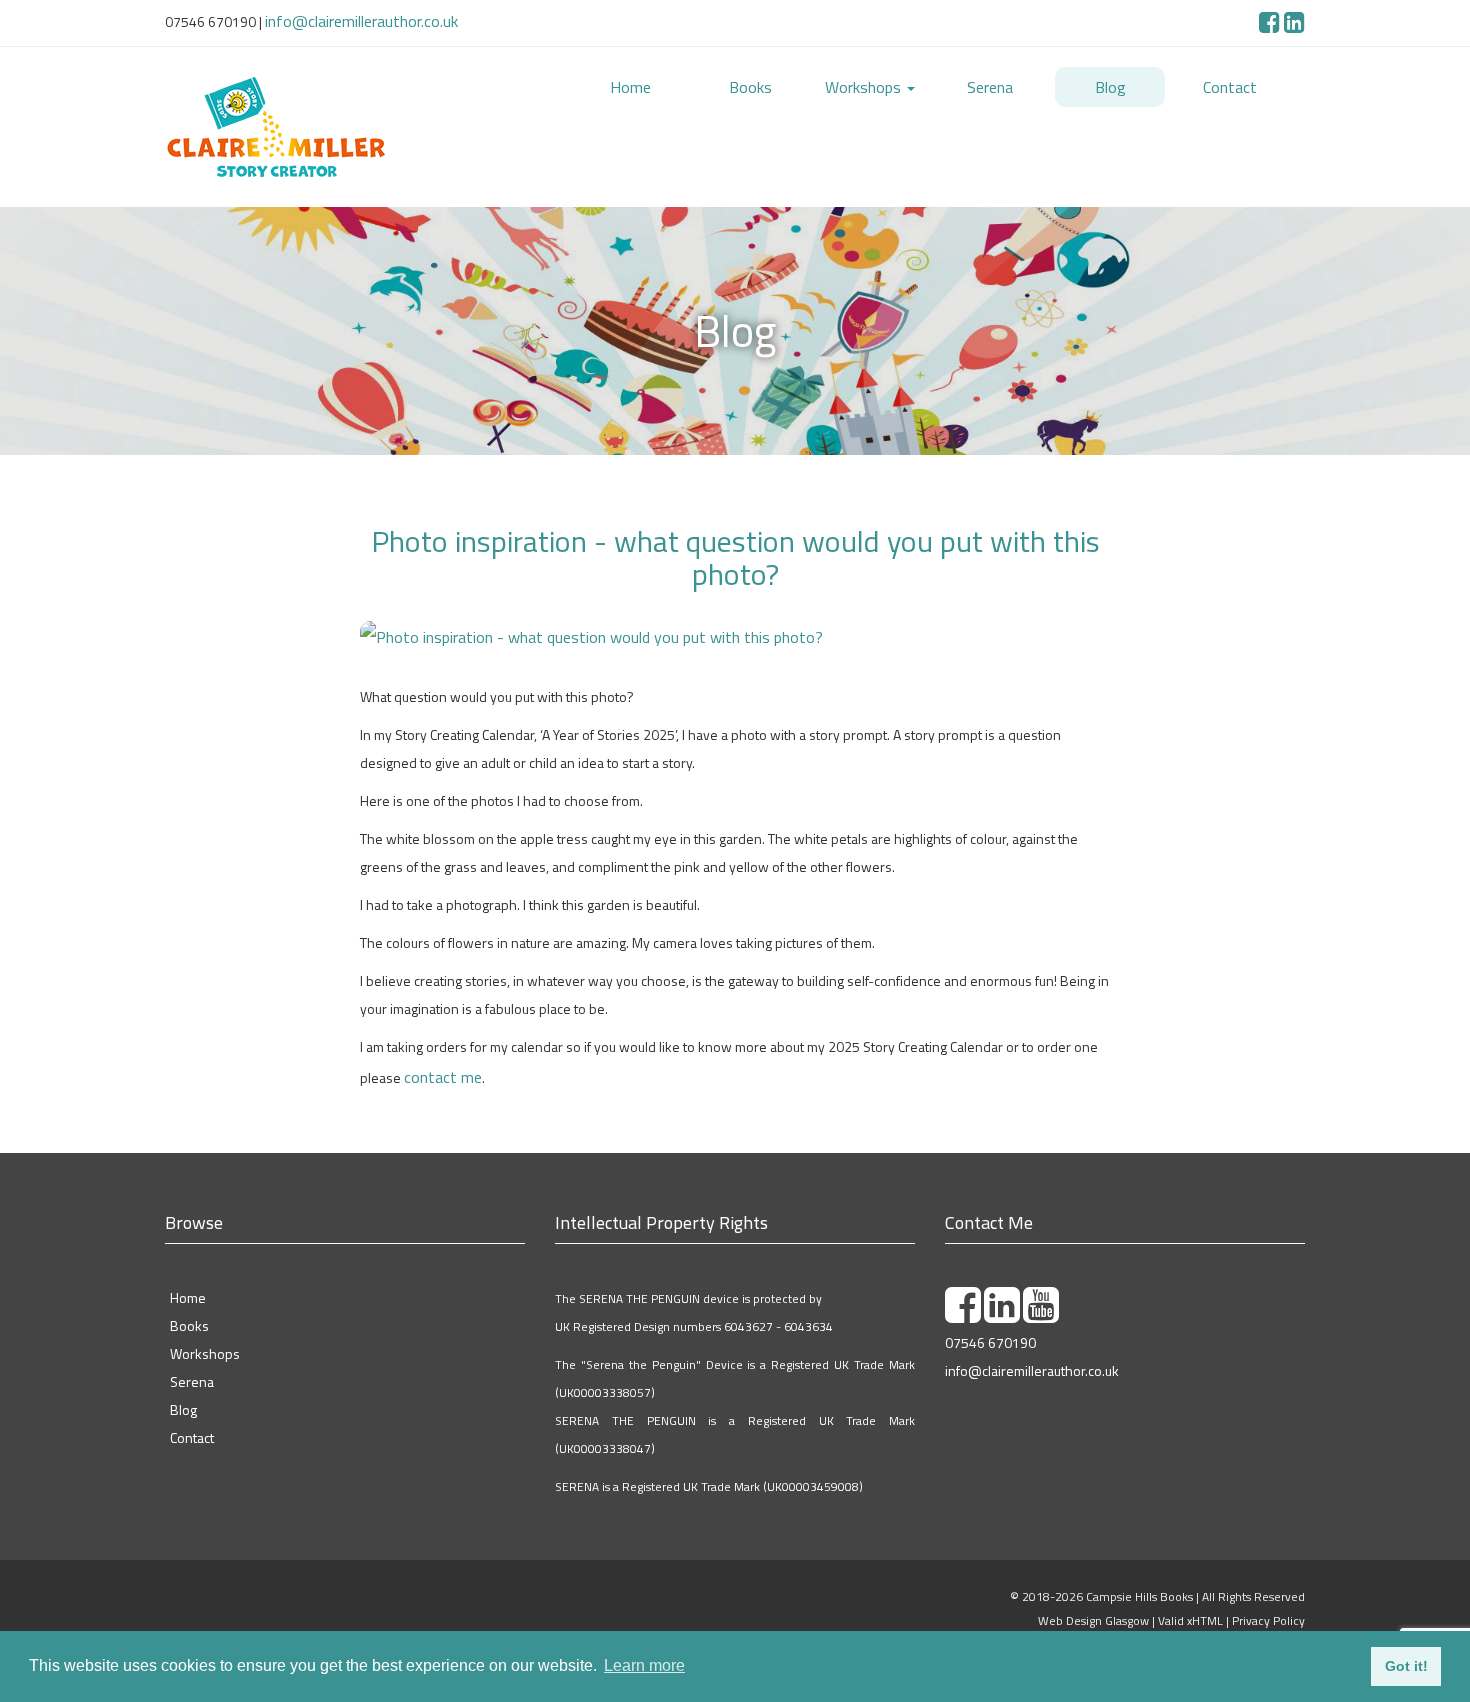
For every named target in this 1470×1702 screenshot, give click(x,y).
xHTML (1205, 1602)
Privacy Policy (1268, 1602)
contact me (436, 1060)
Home (630, 82)
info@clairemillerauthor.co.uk (352, 18)
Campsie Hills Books (1139, 1578)
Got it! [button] (1406, 1666)
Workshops (865, 82)
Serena (990, 82)
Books (750, 82)
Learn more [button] (644, 1665)
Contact (1230, 82)
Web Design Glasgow (1093, 1602)
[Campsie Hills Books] (345, 120)
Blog (1110, 82)
